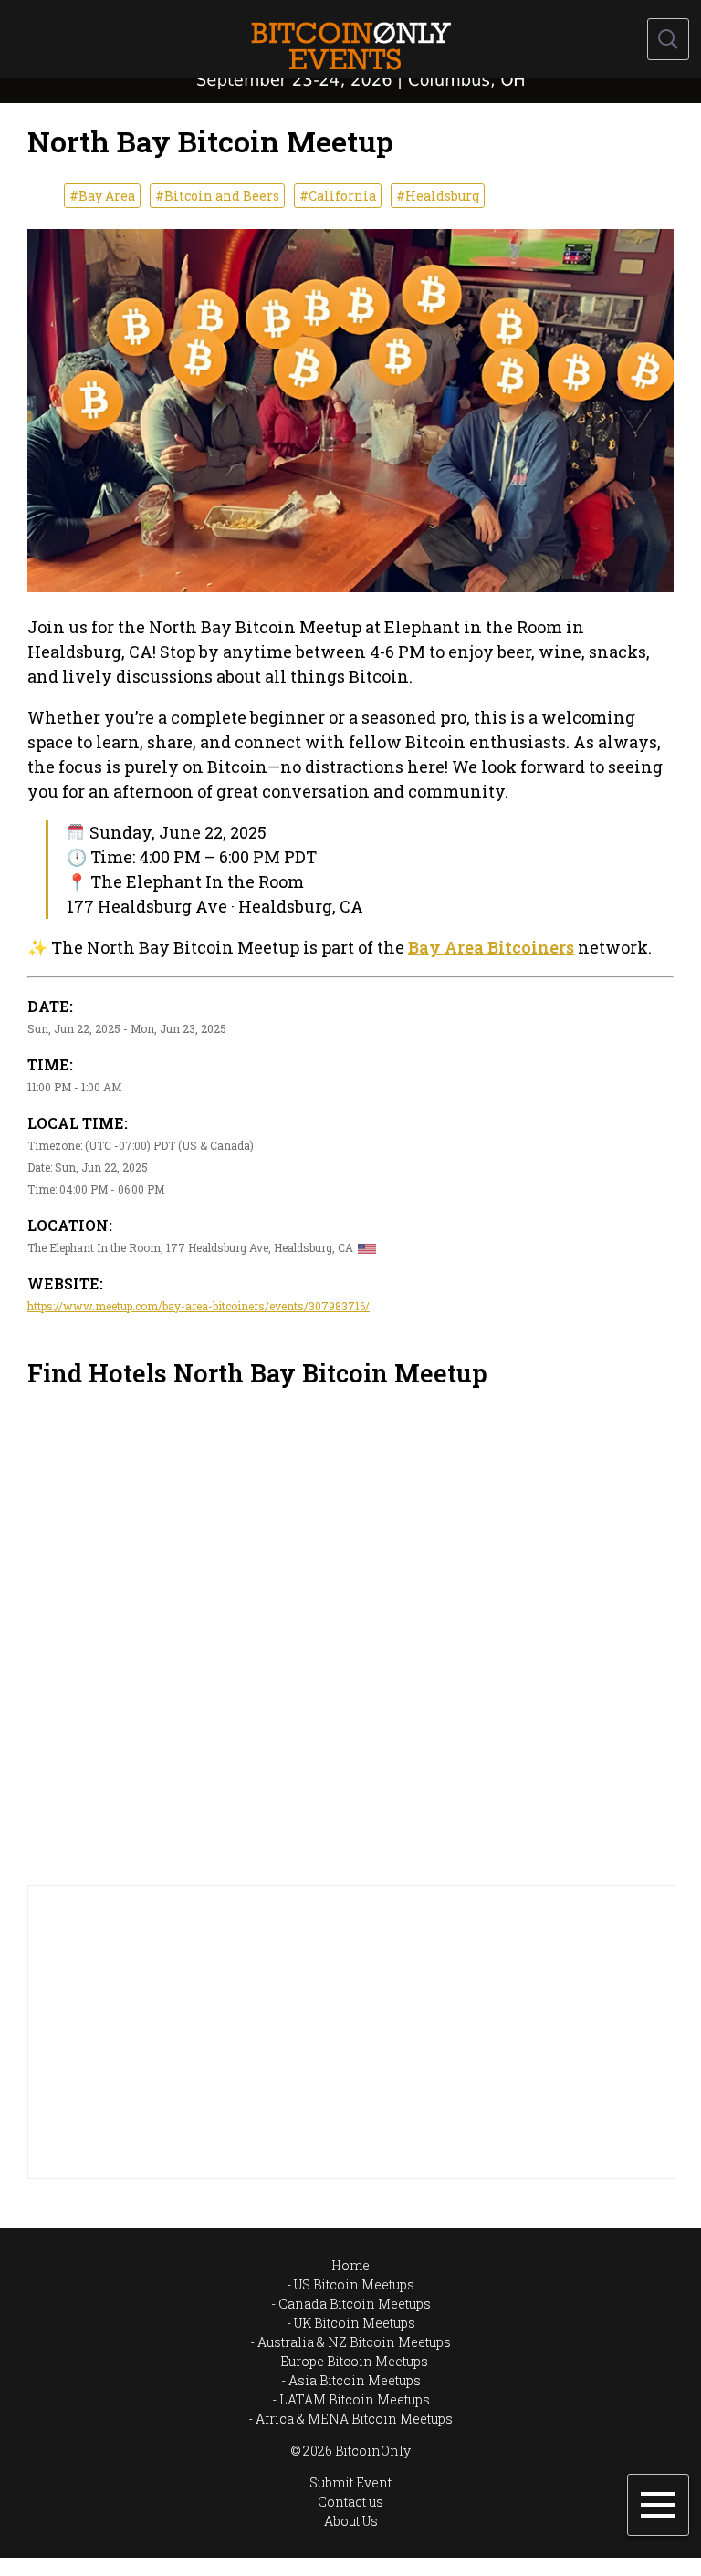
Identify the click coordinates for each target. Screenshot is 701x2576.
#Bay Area (102, 196)
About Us (351, 2521)
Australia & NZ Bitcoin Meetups (354, 2342)
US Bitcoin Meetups (354, 2284)
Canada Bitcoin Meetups (355, 2304)
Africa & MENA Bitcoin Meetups (354, 2419)
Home (350, 2265)
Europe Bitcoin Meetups (354, 2361)
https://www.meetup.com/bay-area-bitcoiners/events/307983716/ (199, 1306)
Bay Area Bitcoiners (491, 947)
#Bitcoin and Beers (217, 196)
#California (338, 196)
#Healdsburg (438, 196)
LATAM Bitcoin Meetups (355, 2399)
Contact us (350, 2502)
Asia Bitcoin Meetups (355, 2380)
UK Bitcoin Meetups (355, 2323)
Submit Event (350, 2482)
